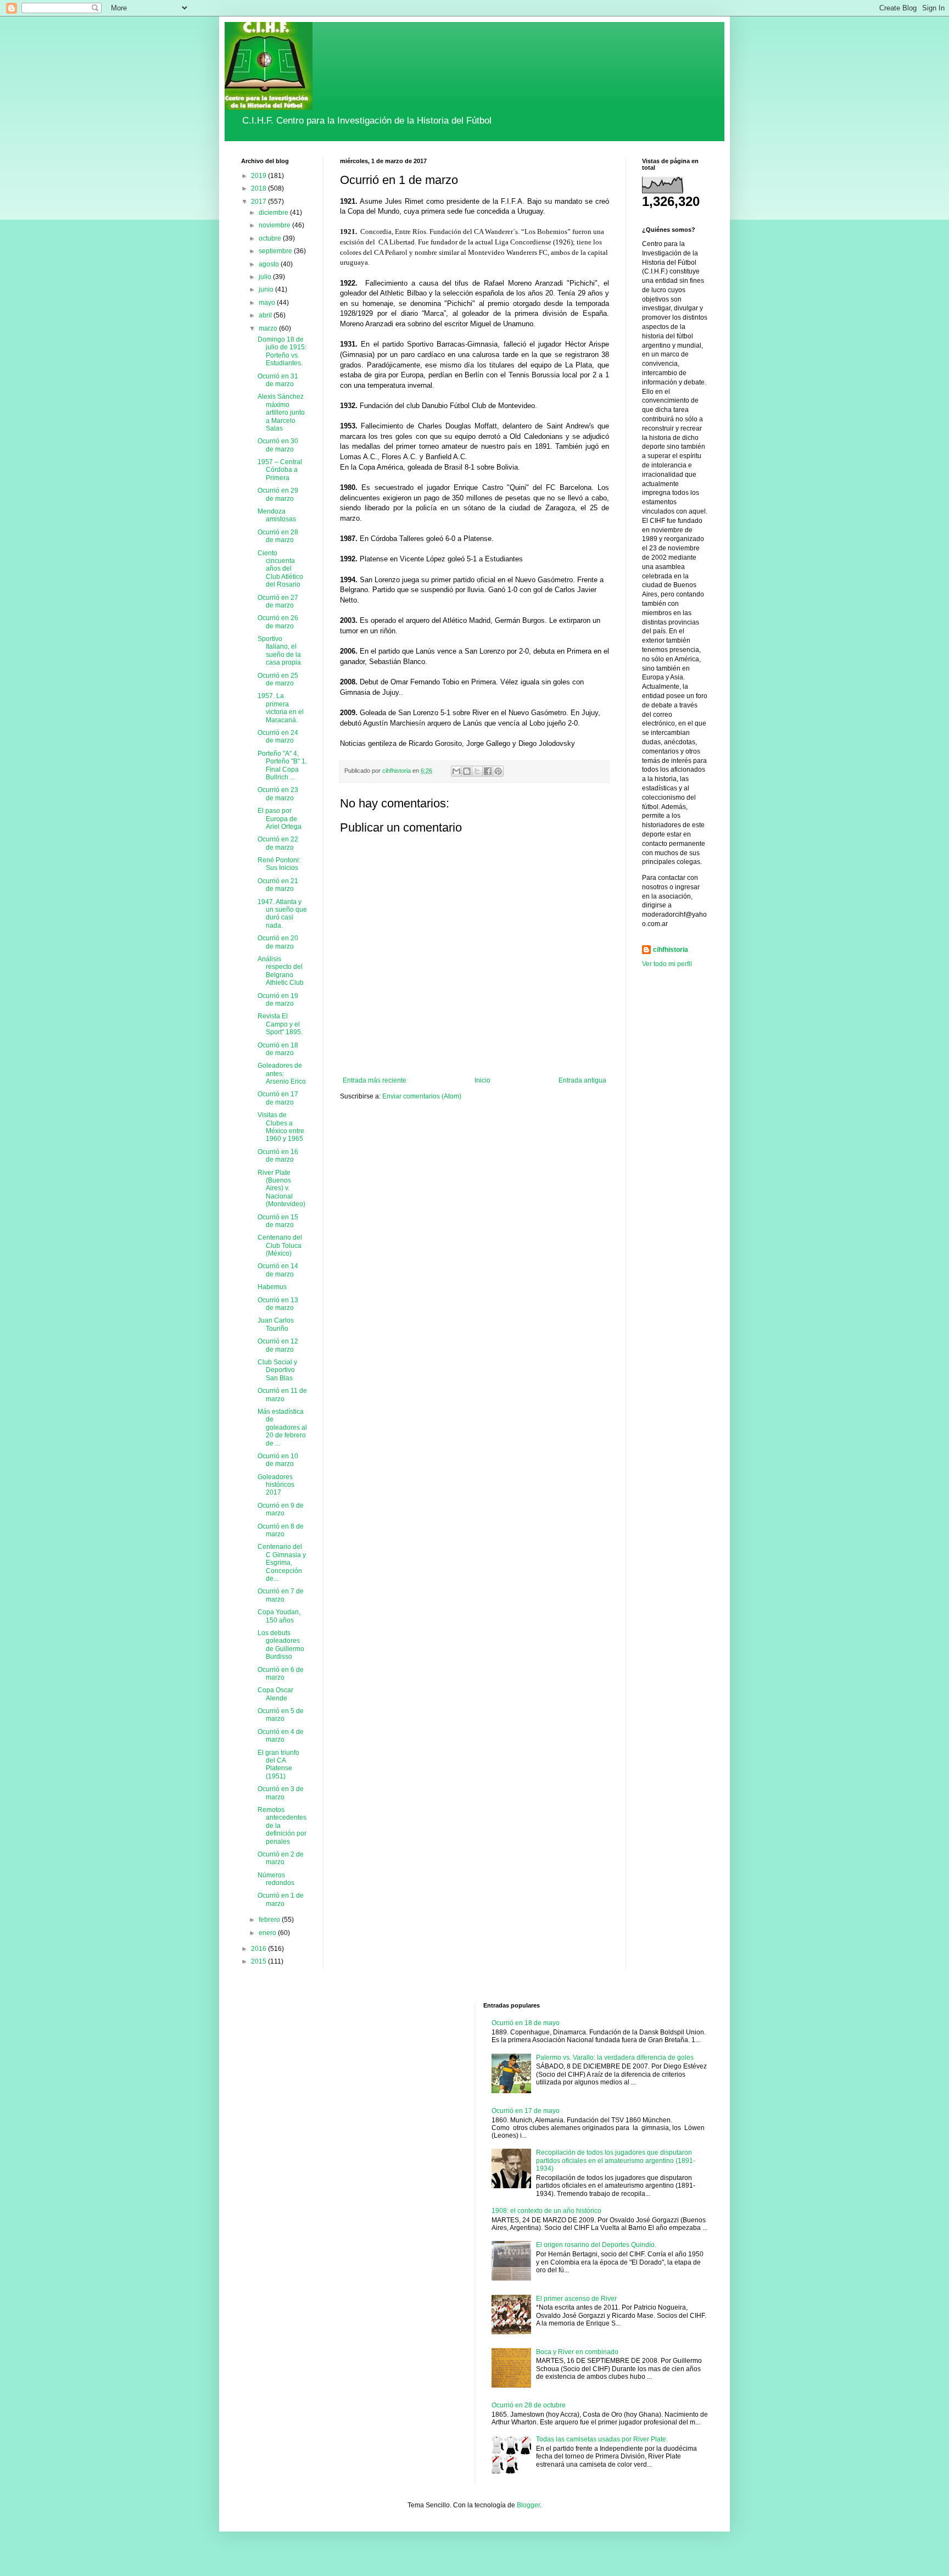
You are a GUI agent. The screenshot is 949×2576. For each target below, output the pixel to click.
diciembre (274, 213)
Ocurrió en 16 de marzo (278, 1156)
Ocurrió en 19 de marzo (278, 1000)
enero (268, 1933)
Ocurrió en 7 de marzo (281, 1595)
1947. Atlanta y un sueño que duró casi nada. (282, 914)
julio (266, 277)
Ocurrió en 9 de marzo (281, 1509)
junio (267, 289)
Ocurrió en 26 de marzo (278, 622)
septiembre (276, 251)
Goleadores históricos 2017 (276, 1485)
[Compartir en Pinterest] (498, 771)
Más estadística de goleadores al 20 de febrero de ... (282, 1428)
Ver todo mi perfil (667, 964)
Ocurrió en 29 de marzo (278, 494)
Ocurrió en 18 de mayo (526, 2023)
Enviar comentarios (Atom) (422, 1096)
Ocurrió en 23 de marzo (278, 794)
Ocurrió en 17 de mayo (526, 2111)
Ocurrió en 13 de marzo (278, 1304)
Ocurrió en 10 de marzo (278, 1460)
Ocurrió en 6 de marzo (281, 1674)
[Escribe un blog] (467, 771)
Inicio (482, 1080)
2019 (259, 176)
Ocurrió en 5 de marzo (281, 1715)
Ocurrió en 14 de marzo (278, 1270)
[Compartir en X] (477, 771)
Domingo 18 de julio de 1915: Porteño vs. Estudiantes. (282, 351)
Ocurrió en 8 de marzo (281, 1530)
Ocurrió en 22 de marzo (278, 843)
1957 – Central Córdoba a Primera (280, 470)
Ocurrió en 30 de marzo (278, 445)
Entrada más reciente (375, 1080)
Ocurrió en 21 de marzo (278, 885)
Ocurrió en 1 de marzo (281, 1899)
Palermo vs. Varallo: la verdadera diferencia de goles (615, 2058)
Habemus (272, 1287)
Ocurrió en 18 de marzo (278, 1049)
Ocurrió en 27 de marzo (278, 601)
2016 (259, 1949)
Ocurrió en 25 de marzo (278, 679)
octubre (271, 238)
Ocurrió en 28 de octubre (529, 2405)
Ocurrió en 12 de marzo (278, 1345)
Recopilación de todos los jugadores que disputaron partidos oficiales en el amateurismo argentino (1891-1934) (616, 2160)
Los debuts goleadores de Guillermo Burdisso (281, 1645)
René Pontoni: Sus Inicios (279, 864)
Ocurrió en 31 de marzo (278, 380)
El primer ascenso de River (576, 2299)
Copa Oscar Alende (275, 1694)
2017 (259, 202)
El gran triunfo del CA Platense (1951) (278, 1764)
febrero (270, 1920)
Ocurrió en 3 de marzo (281, 1793)
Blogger (528, 2505)
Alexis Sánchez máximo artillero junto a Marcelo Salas (281, 412)
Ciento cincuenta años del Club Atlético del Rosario (280, 569)
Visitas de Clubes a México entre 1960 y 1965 (281, 1127)
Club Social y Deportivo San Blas (277, 1370)
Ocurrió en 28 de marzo (278, 536)
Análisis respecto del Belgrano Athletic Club (281, 971)
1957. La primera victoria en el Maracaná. (281, 708)
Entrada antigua (582, 1080)
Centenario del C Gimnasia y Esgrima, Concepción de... (282, 1563)
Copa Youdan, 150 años (279, 1616)
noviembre (275, 225)
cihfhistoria (671, 950)
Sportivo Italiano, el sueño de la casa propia (279, 651)
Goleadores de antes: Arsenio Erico (282, 1074)
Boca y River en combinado (577, 2352)
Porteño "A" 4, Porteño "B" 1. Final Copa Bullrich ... (282, 765)
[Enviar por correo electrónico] (456, 771)
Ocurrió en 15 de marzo (278, 1221)
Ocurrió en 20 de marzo (278, 942)
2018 (259, 188)
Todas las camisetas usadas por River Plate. (602, 2439)
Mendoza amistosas (277, 515)
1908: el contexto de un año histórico (546, 2211)
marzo (269, 328)
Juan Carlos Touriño (276, 1324)
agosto (270, 264)
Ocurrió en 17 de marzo (278, 1098)
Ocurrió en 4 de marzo (281, 1736)
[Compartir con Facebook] (488, 771)
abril (266, 315)
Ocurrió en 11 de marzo (282, 1395)
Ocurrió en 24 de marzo (278, 737)
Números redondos (276, 1879)
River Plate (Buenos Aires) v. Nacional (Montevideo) (281, 1189)
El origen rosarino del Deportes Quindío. (596, 2245)
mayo (268, 303)
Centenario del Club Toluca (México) (280, 1245)
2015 (259, 1961)
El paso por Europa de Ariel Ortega (280, 819)
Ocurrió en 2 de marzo (281, 1858)
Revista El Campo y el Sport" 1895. (280, 1024)
